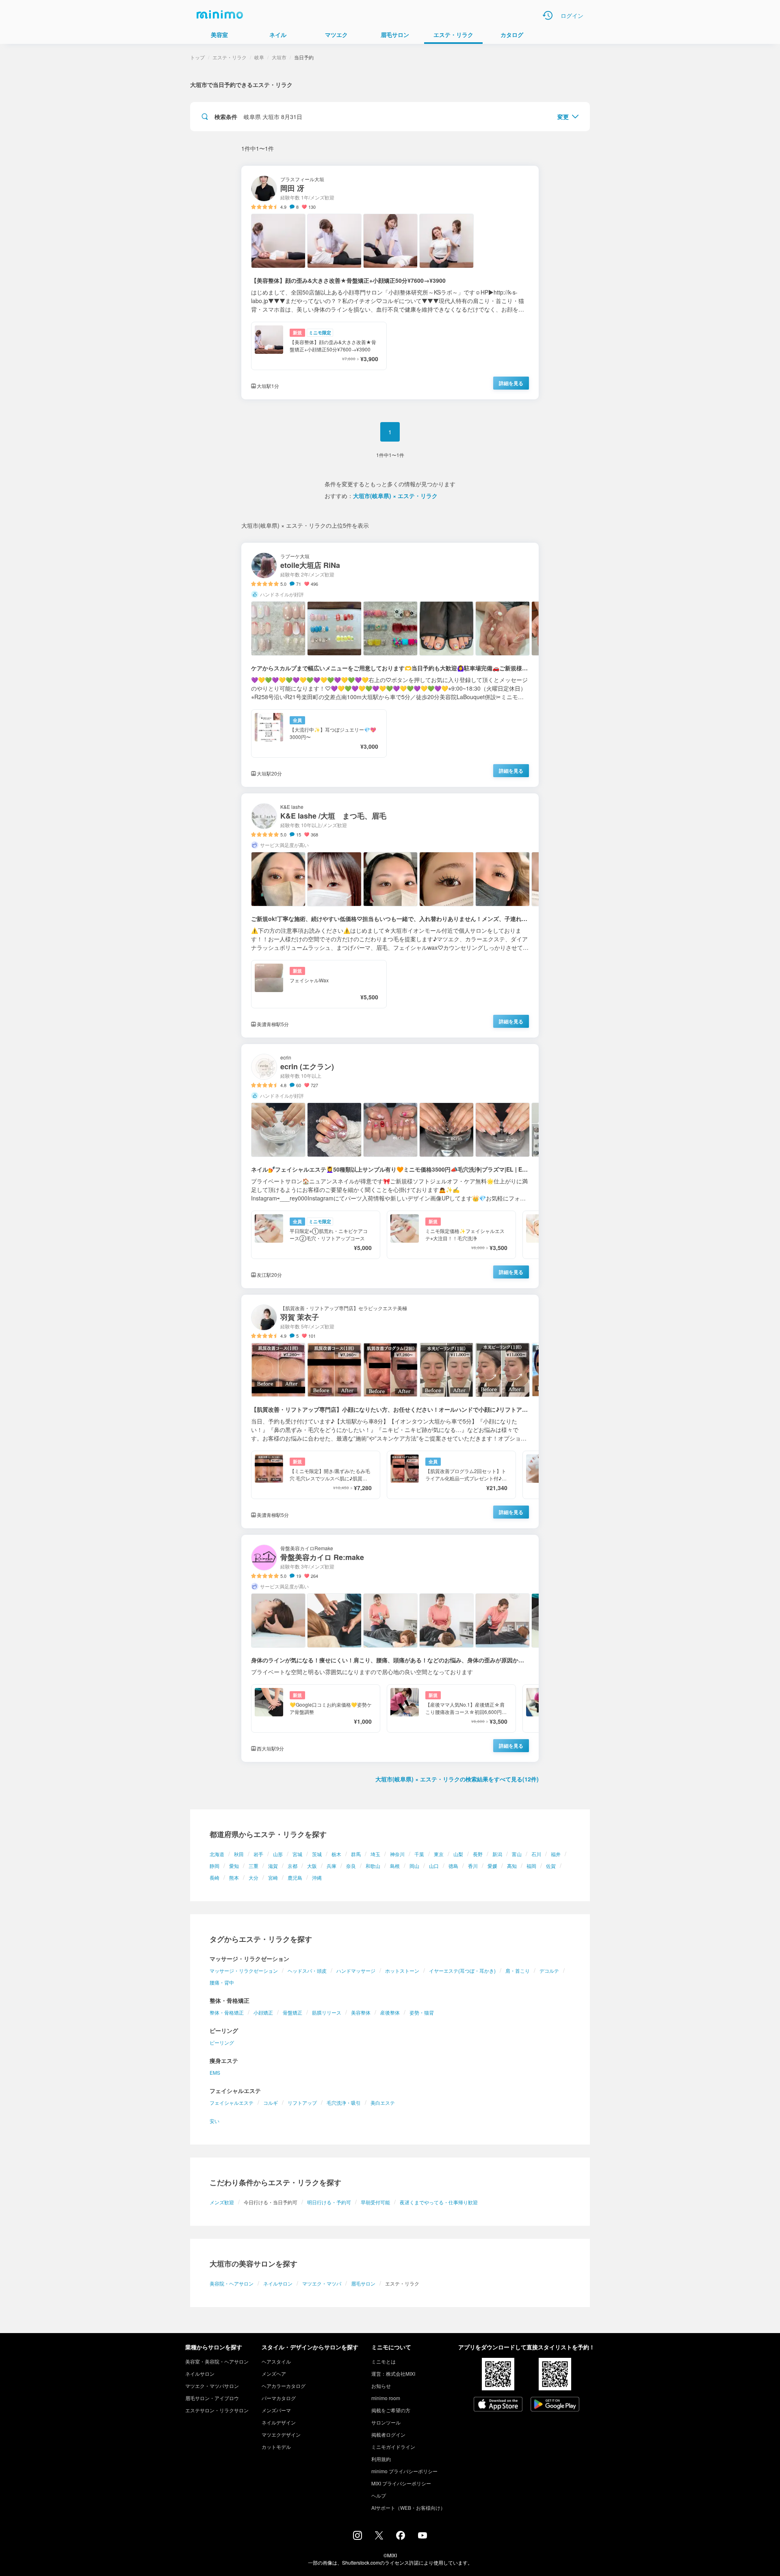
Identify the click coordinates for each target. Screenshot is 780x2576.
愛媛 (492, 1866)
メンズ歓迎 (222, 2202)
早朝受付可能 (375, 2202)
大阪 (312, 1866)
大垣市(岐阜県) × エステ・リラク (395, 496)
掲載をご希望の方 (391, 2410)
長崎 (214, 1877)
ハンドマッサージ (356, 1970)
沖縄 (317, 1877)
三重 (253, 1866)
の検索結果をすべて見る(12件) (457, 1779)
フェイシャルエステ (232, 2103)
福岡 (531, 1866)
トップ (197, 57)
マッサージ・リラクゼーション (244, 1970)
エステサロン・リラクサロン (217, 2410)
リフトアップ (302, 2103)
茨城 (317, 1854)
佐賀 (551, 1866)
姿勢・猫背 (422, 2012)
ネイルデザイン (279, 2422)
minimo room (386, 2398)
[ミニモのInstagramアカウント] (357, 2537)
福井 (556, 1854)
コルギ (271, 2103)
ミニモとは (383, 2361)
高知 (512, 1866)
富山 (517, 1854)
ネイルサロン (278, 2283)
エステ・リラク (230, 57)
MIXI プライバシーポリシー (401, 2483)
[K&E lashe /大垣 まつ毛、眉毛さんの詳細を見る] (390, 915)
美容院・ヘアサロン (232, 2283)
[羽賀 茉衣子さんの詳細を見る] (390, 1411)
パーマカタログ (279, 2398)
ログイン (572, 15)
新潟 (497, 1854)
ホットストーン (402, 1970)
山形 (278, 1854)
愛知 (234, 1866)
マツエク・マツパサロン (212, 2386)
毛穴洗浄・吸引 (344, 2103)
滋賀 (273, 1866)
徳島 (453, 1866)
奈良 (351, 1866)
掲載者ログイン (388, 2434)
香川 (473, 1866)
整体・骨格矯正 (227, 2012)
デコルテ (549, 1970)
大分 (253, 1877)
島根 (395, 1866)
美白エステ (383, 2103)
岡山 (414, 1866)
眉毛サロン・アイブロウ (212, 2398)
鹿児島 (295, 1877)
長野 (478, 1854)
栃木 (336, 1854)
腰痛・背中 (222, 1982)
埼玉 (375, 1854)
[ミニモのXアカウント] (379, 2537)
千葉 (419, 1854)
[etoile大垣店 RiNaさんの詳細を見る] (390, 665)
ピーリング (222, 2042)
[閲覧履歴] (548, 15)
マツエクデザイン (281, 2434)
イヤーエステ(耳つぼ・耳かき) (462, 1970)
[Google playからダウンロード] (555, 2405)
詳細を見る (511, 383)
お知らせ (381, 2386)
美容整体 (361, 2012)
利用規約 (381, 2459)
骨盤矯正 (292, 2012)
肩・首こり (518, 1970)
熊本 (234, 1877)
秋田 (239, 1854)
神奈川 (397, 1854)
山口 (434, 1866)
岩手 (258, 1854)
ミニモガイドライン (393, 2447)
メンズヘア (274, 2373)
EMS (215, 2072)
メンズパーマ (276, 2410)
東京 (439, 1854)
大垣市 (279, 57)
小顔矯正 (263, 2012)
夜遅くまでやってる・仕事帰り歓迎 (439, 2202)
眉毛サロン (363, 2283)
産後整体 (390, 2012)
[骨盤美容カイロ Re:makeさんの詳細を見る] (390, 1648)
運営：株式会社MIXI (393, 2373)
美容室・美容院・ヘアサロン (217, 2361)
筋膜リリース (327, 2012)
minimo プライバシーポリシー (404, 2471)
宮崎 (273, 1877)
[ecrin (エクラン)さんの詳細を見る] (390, 1166)
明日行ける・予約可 (329, 2202)
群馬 (356, 1854)
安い (214, 2121)
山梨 (458, 1854)
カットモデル (276, 2447)
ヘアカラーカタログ (284, 2386)
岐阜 (259, 57)
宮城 (297, 1854)
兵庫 (331, 1866)
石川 (536, 1854)
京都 (292, 1866)
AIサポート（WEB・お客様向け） (408, 2508)
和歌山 (373, 1866)
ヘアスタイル (276, 2361)
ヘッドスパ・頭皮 (307, 1970)
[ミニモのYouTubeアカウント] (422, 2536)
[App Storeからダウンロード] (498, 2405)
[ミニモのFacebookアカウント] (401, 2537)
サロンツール (386, 2422)
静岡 (214, 1866)
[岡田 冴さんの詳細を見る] (390, 283)
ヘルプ (379, 2495)
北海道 (217, 1854)
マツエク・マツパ (322, 2283)
